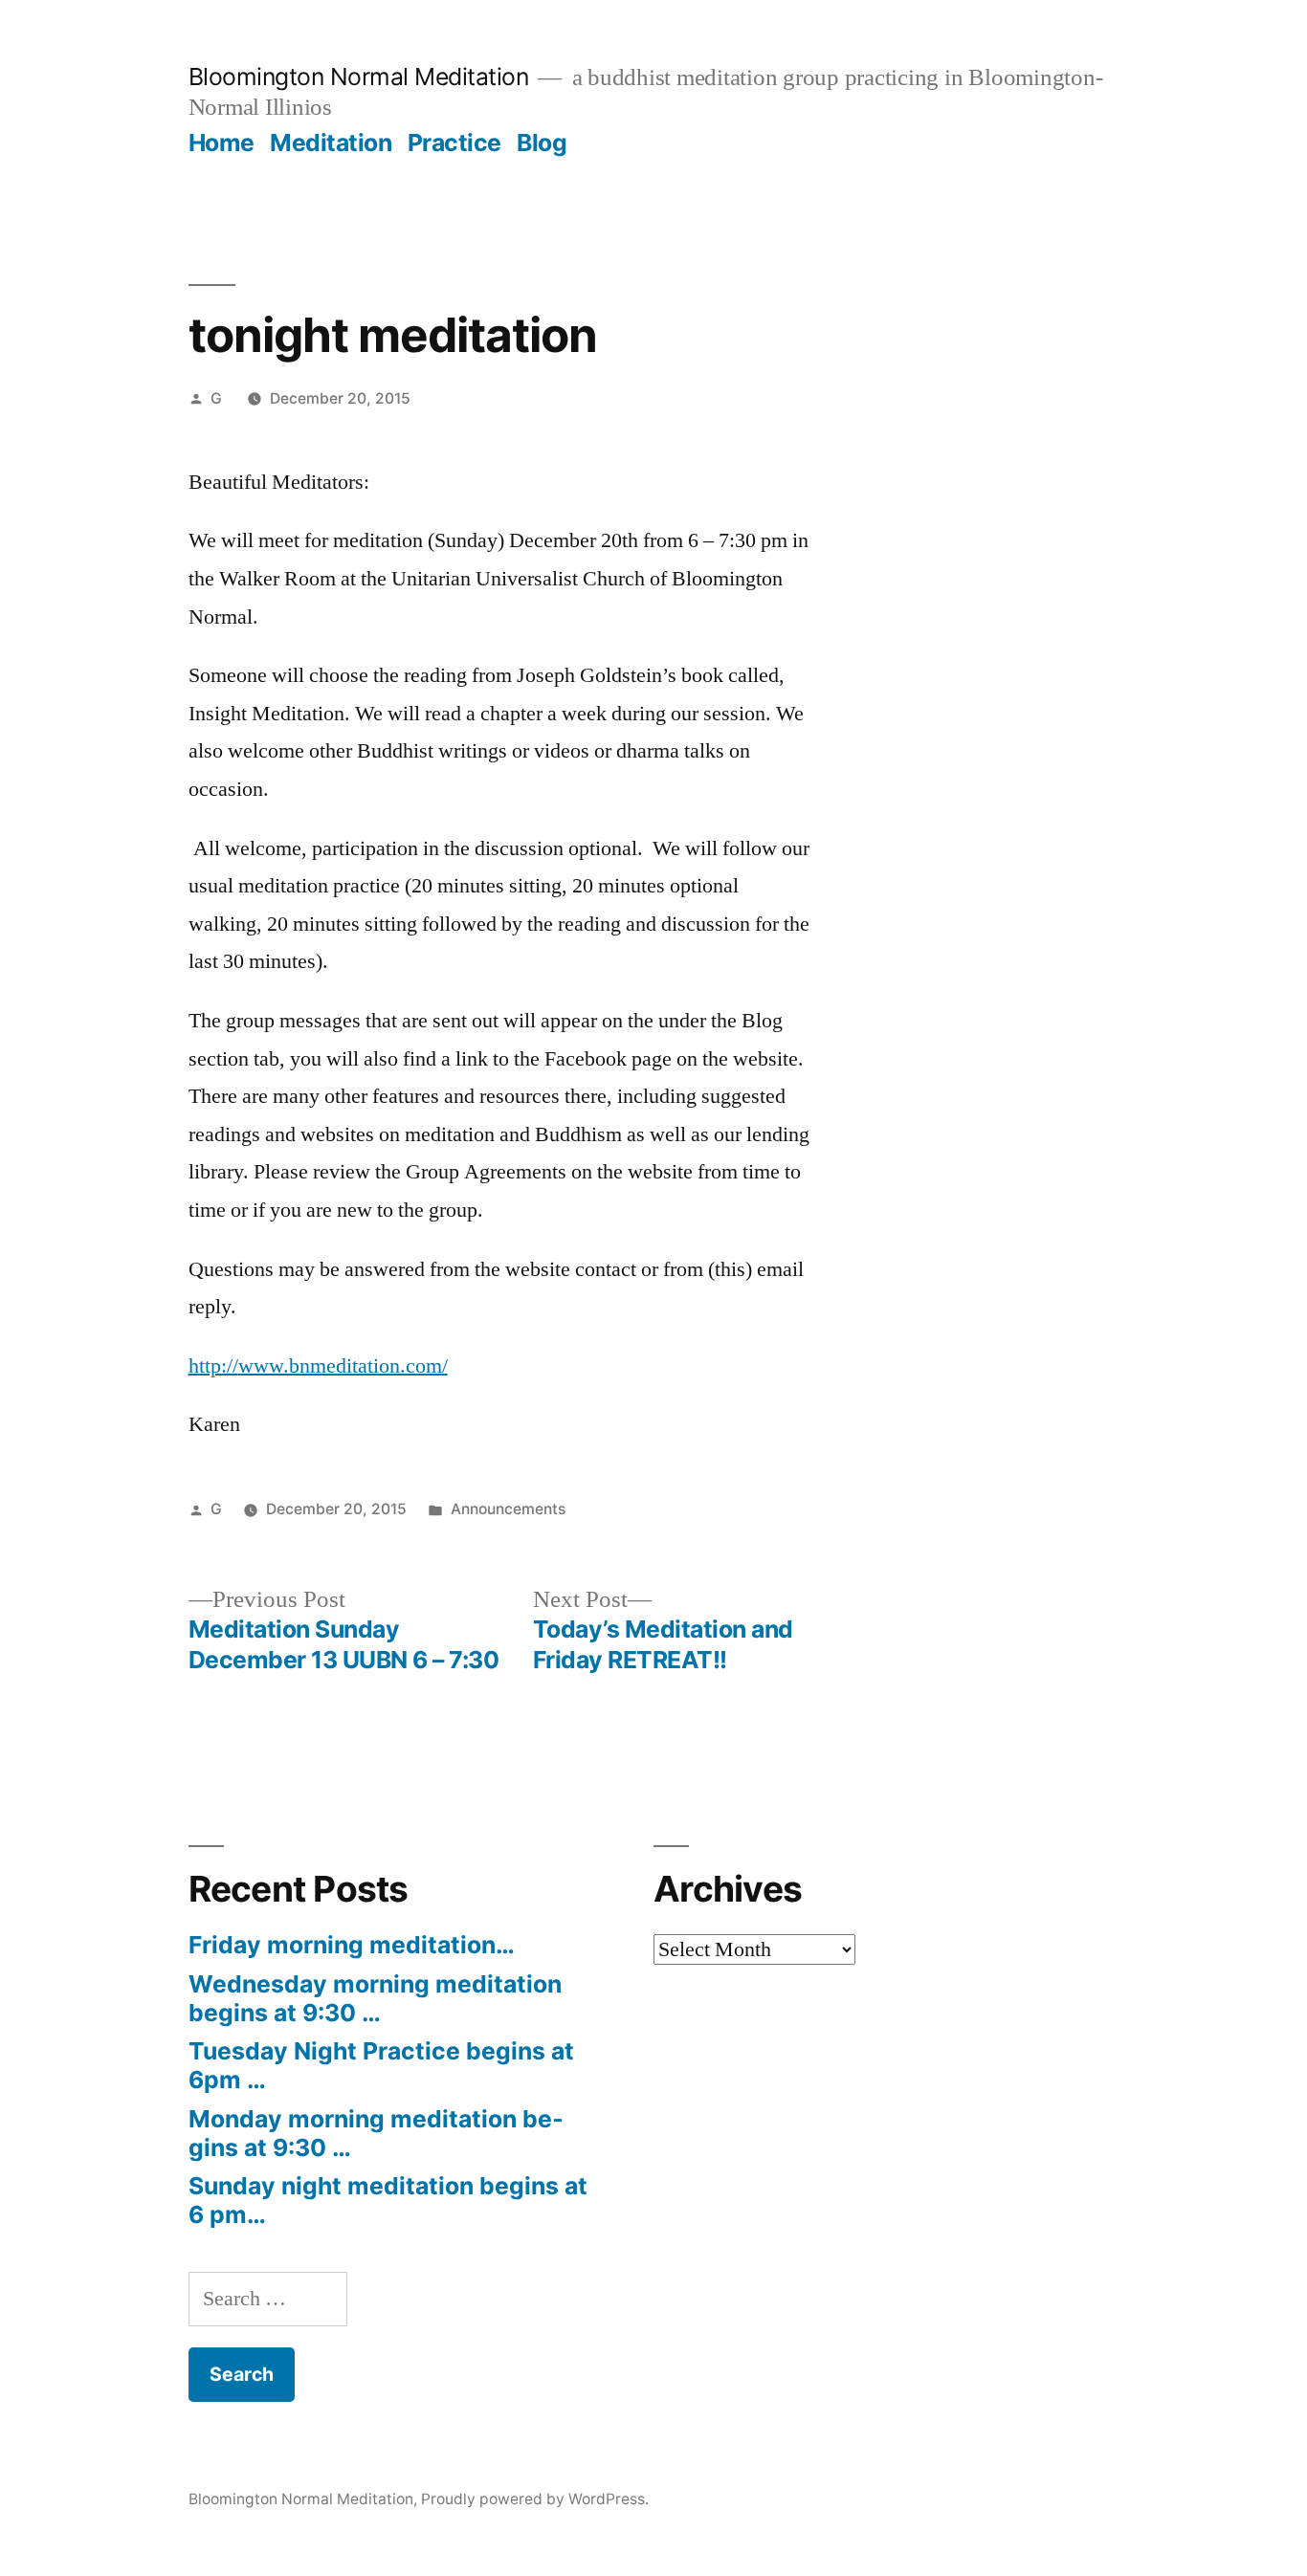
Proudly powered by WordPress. (535, 2499)
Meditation (331, 143)
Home (222, 143)
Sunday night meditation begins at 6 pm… (388, 2200)
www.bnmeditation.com (340, 1366)
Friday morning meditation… (352, 1945)
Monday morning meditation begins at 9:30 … (376, 2133)
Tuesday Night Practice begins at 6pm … (381, 2065)
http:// (213, 1366)
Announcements (508, 1509)
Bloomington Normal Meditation (359, 77)
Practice (454, 143)
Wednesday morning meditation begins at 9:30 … (375, 1998)
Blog (542, 143)
